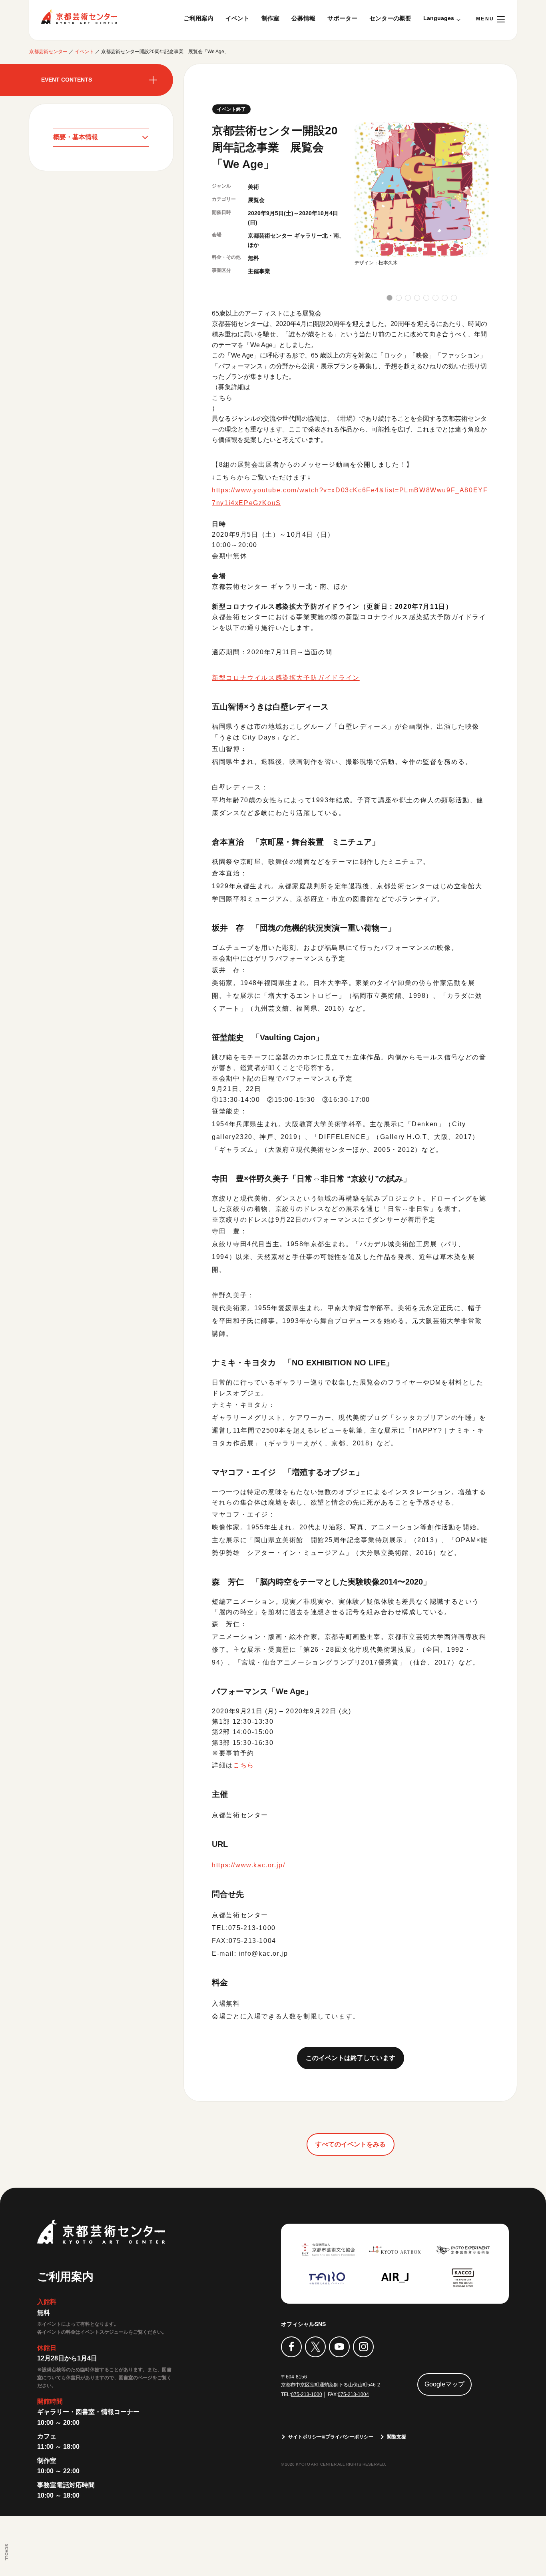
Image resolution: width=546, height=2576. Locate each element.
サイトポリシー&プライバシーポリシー (331, 2437)
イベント (237, 18)
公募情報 (303, 18)
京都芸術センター (79, 17)
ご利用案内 (198, 18)
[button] (390, 298)
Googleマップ (444, 2384)
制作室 (270, 18)
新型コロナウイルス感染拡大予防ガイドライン (286, 678)
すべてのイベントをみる (351, 2144)
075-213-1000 (307, 2394)
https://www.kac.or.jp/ (248, 1865)
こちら (222, 398)
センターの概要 (390, 18)
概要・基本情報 (76, 137)
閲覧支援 (397, 2437)
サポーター (342, 18)
